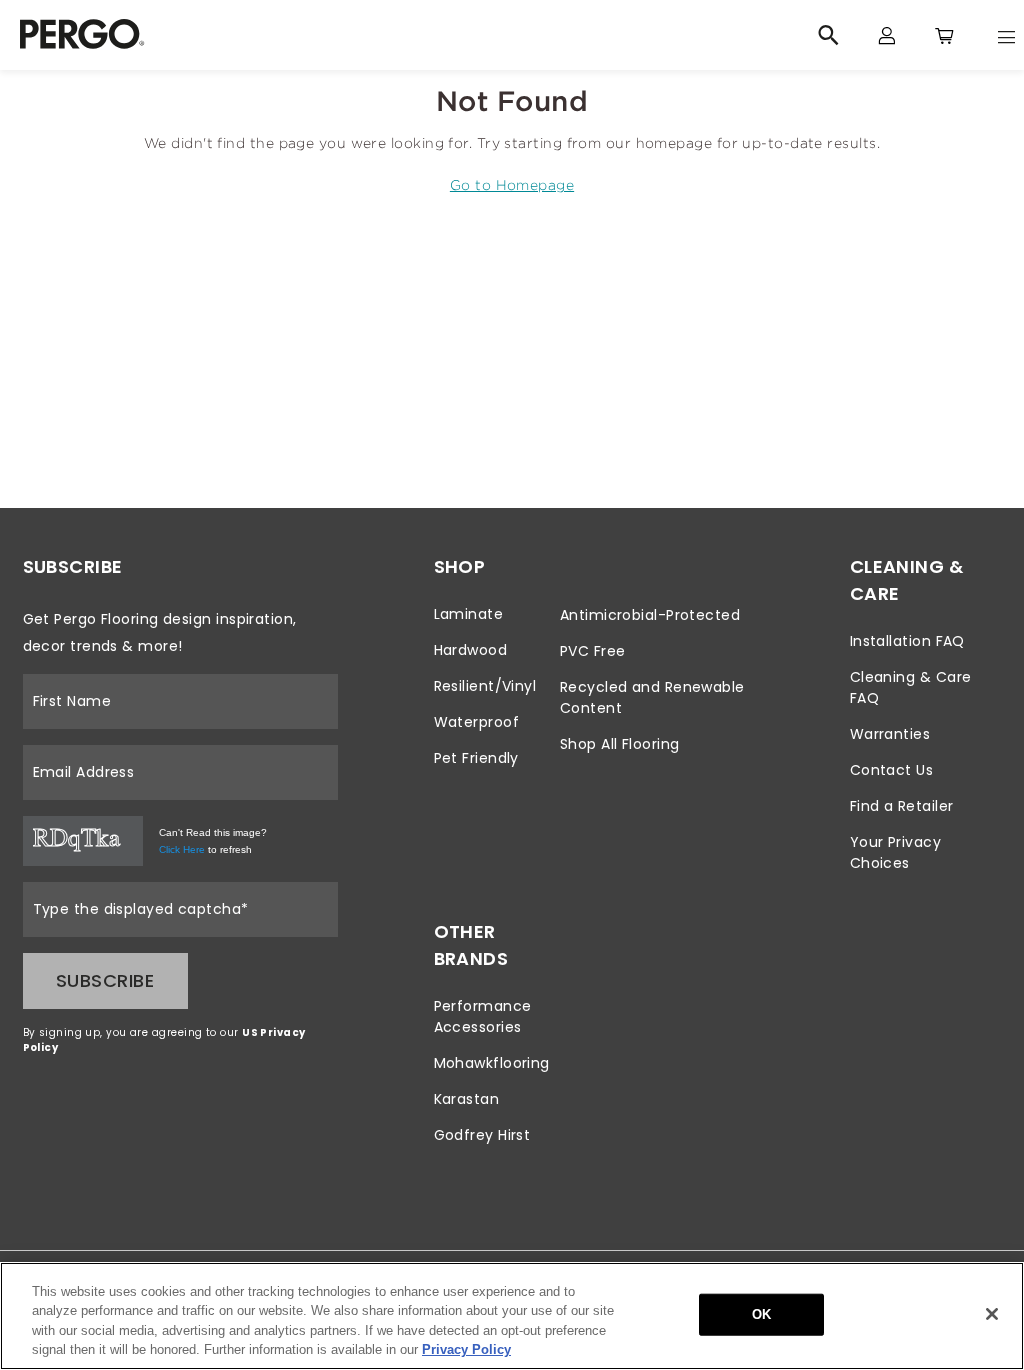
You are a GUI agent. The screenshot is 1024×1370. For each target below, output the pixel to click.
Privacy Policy (466, 1349)
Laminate (469, 614)
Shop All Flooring (620, 744)
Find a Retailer (902, 806)
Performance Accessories (483, 1016)
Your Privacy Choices (895, 852)
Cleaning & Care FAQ (911, 687)
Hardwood (471, 650)
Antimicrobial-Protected (650, 615)
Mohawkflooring (492, 1063)
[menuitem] (492, 614)
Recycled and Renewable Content (652, 697)
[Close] (992, 1314)
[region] (512, 1316)
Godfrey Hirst (482, 1135)
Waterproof (477, 722)
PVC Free (593, 651)
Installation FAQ (907, 641)
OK (761, 1314)
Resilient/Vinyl (485, 686)
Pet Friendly (476, 758)
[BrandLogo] (271, 35)
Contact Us (892, 770)
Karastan (467, 1099)
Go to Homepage (512, 184)
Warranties (890, 734)
